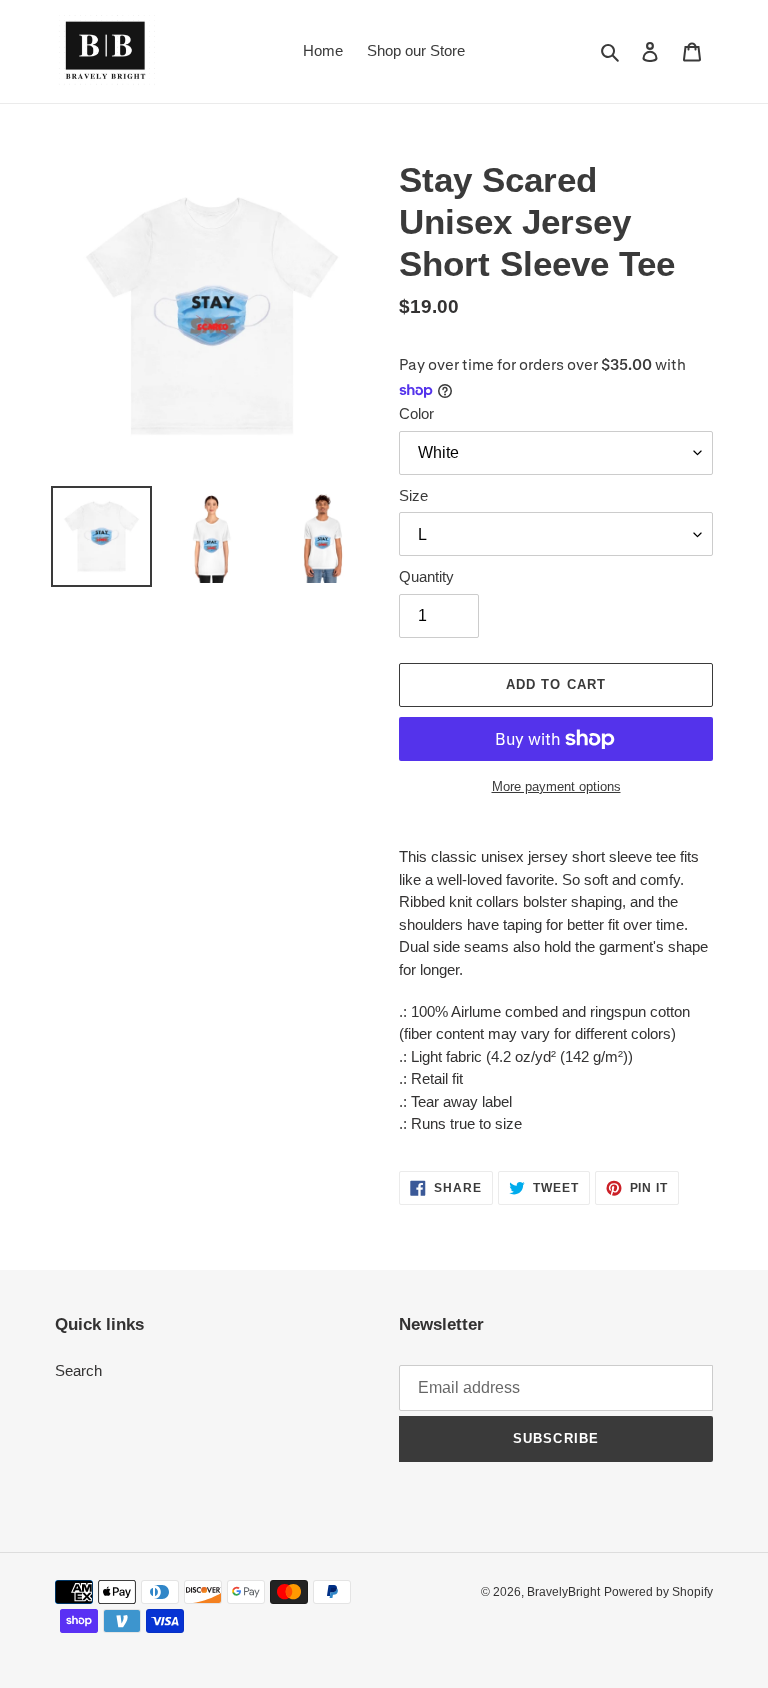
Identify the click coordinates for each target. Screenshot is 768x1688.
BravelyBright (563, 1592)
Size (413, 495)
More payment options (556, 786)
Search (78, 1370)
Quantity (426, 576)
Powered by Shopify (658, 1592)
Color (416, 413)
